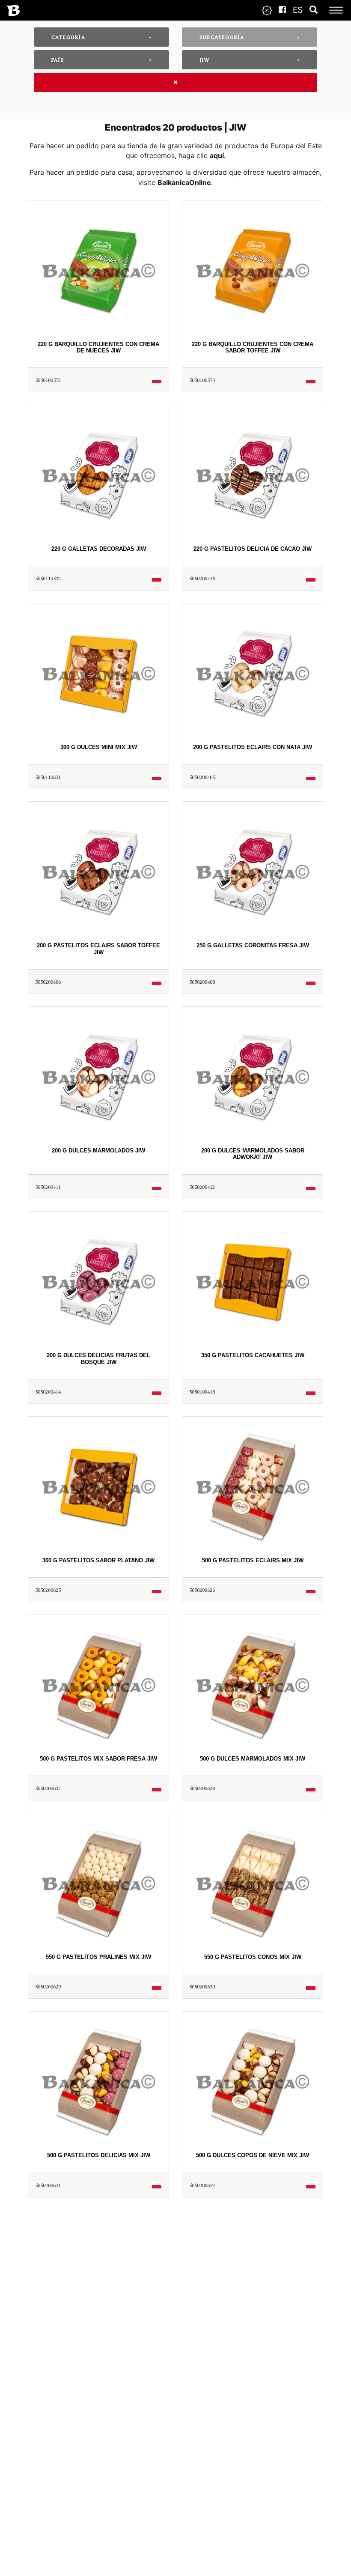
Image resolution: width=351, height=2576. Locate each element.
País (58, 60)
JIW (205, 60)
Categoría (68, 37)
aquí (217, 155)
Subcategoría (222, 37)
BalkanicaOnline (184, 182)
